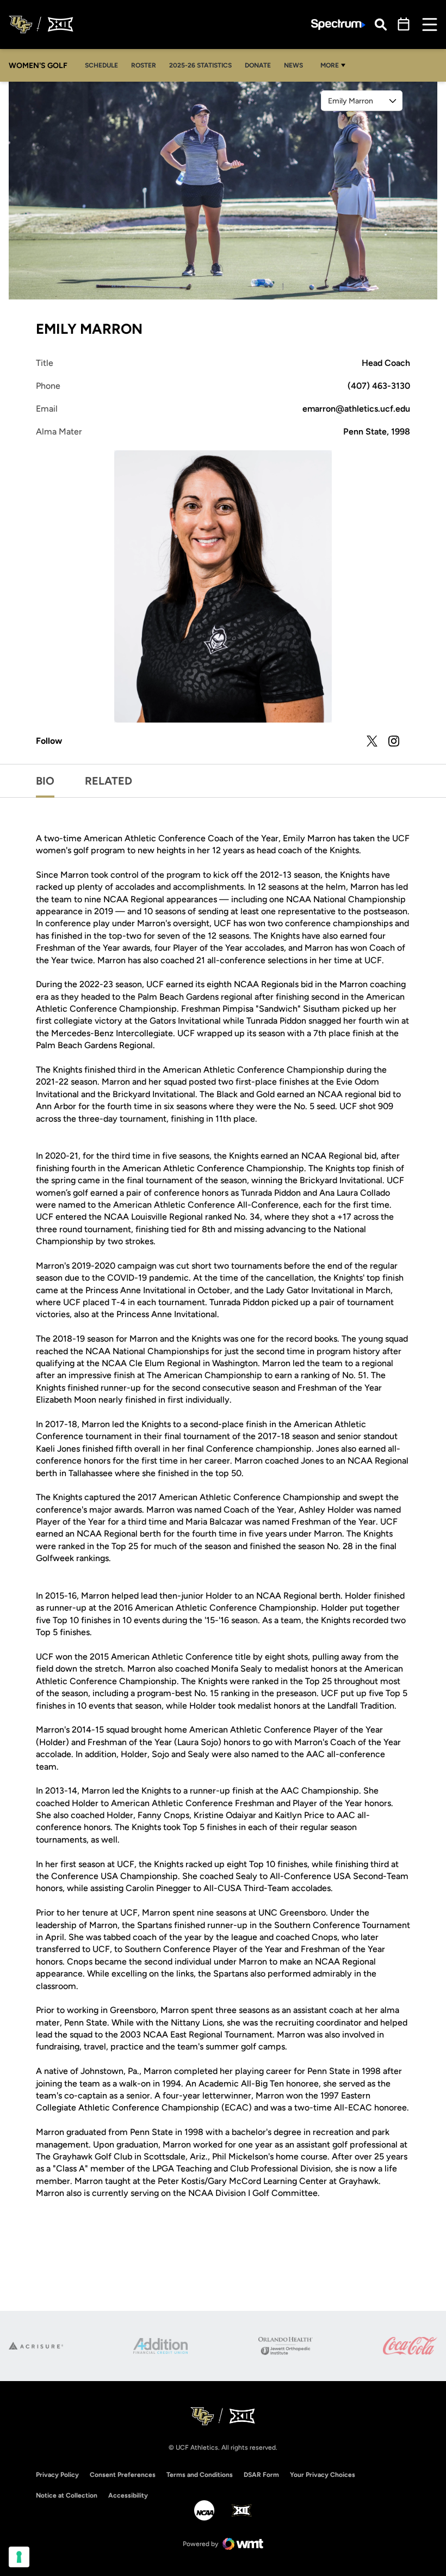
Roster (144, 65)
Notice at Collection (67, 2495)
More (330, 65)
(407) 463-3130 (379, 386)
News (293, 65)
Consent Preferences (123, 2475)
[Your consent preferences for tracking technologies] (19, 2557)
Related (109, 781)
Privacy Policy (57, 2475)
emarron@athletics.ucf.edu (356, 409)
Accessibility (128, 2495)
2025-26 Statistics (203, 65)
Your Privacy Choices (323, 2475)
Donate (258, 65)
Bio (45, 781)
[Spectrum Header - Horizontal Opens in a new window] (338, 25)
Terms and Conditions (200, 2475)
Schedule (101, 65)
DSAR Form (261, 2475)
